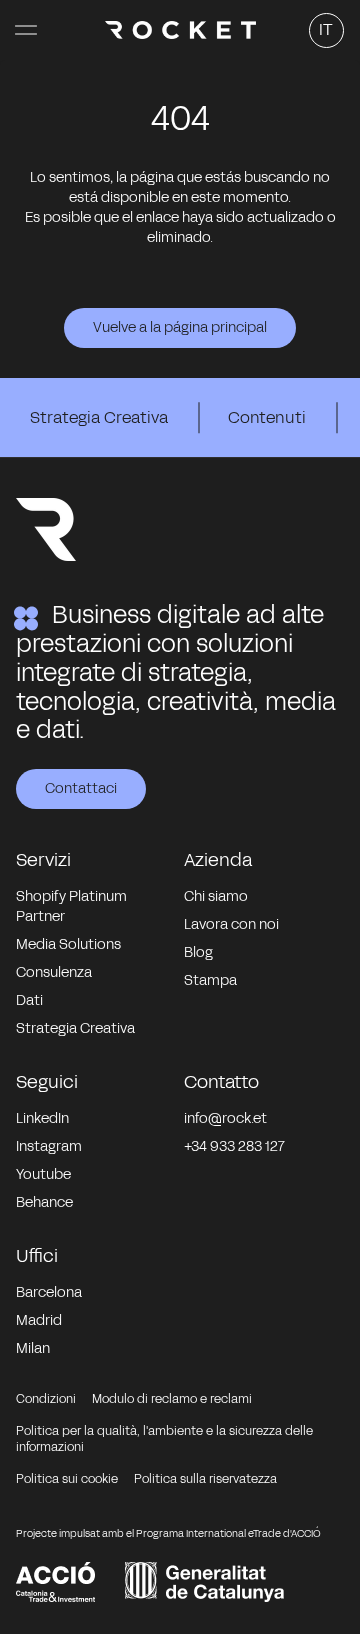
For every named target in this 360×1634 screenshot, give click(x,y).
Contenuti (267, 417)
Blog (198, 952)
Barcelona (49, 1292)
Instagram (49, 1146)
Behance (44, 1202)
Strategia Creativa (99, 417)
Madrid (39, 1320)
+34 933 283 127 (234, 1146)
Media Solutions (68, 944)
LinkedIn (42, 1118)
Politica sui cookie (67, 1479)
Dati (29, 1000)
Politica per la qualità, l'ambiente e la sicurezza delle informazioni (164, 1439)
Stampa (210, 980)
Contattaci (81, 788)
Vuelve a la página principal (180, 327)
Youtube (43, 1174)
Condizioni (46, 1399)
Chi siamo (216, 896)
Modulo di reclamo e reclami (172, 1399)
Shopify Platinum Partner (71, 906)
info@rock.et (225, 1118)
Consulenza (54, 972)
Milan (33, 1348)
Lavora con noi (231, 924)
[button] (26, 30)
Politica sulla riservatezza (205, 1479)
